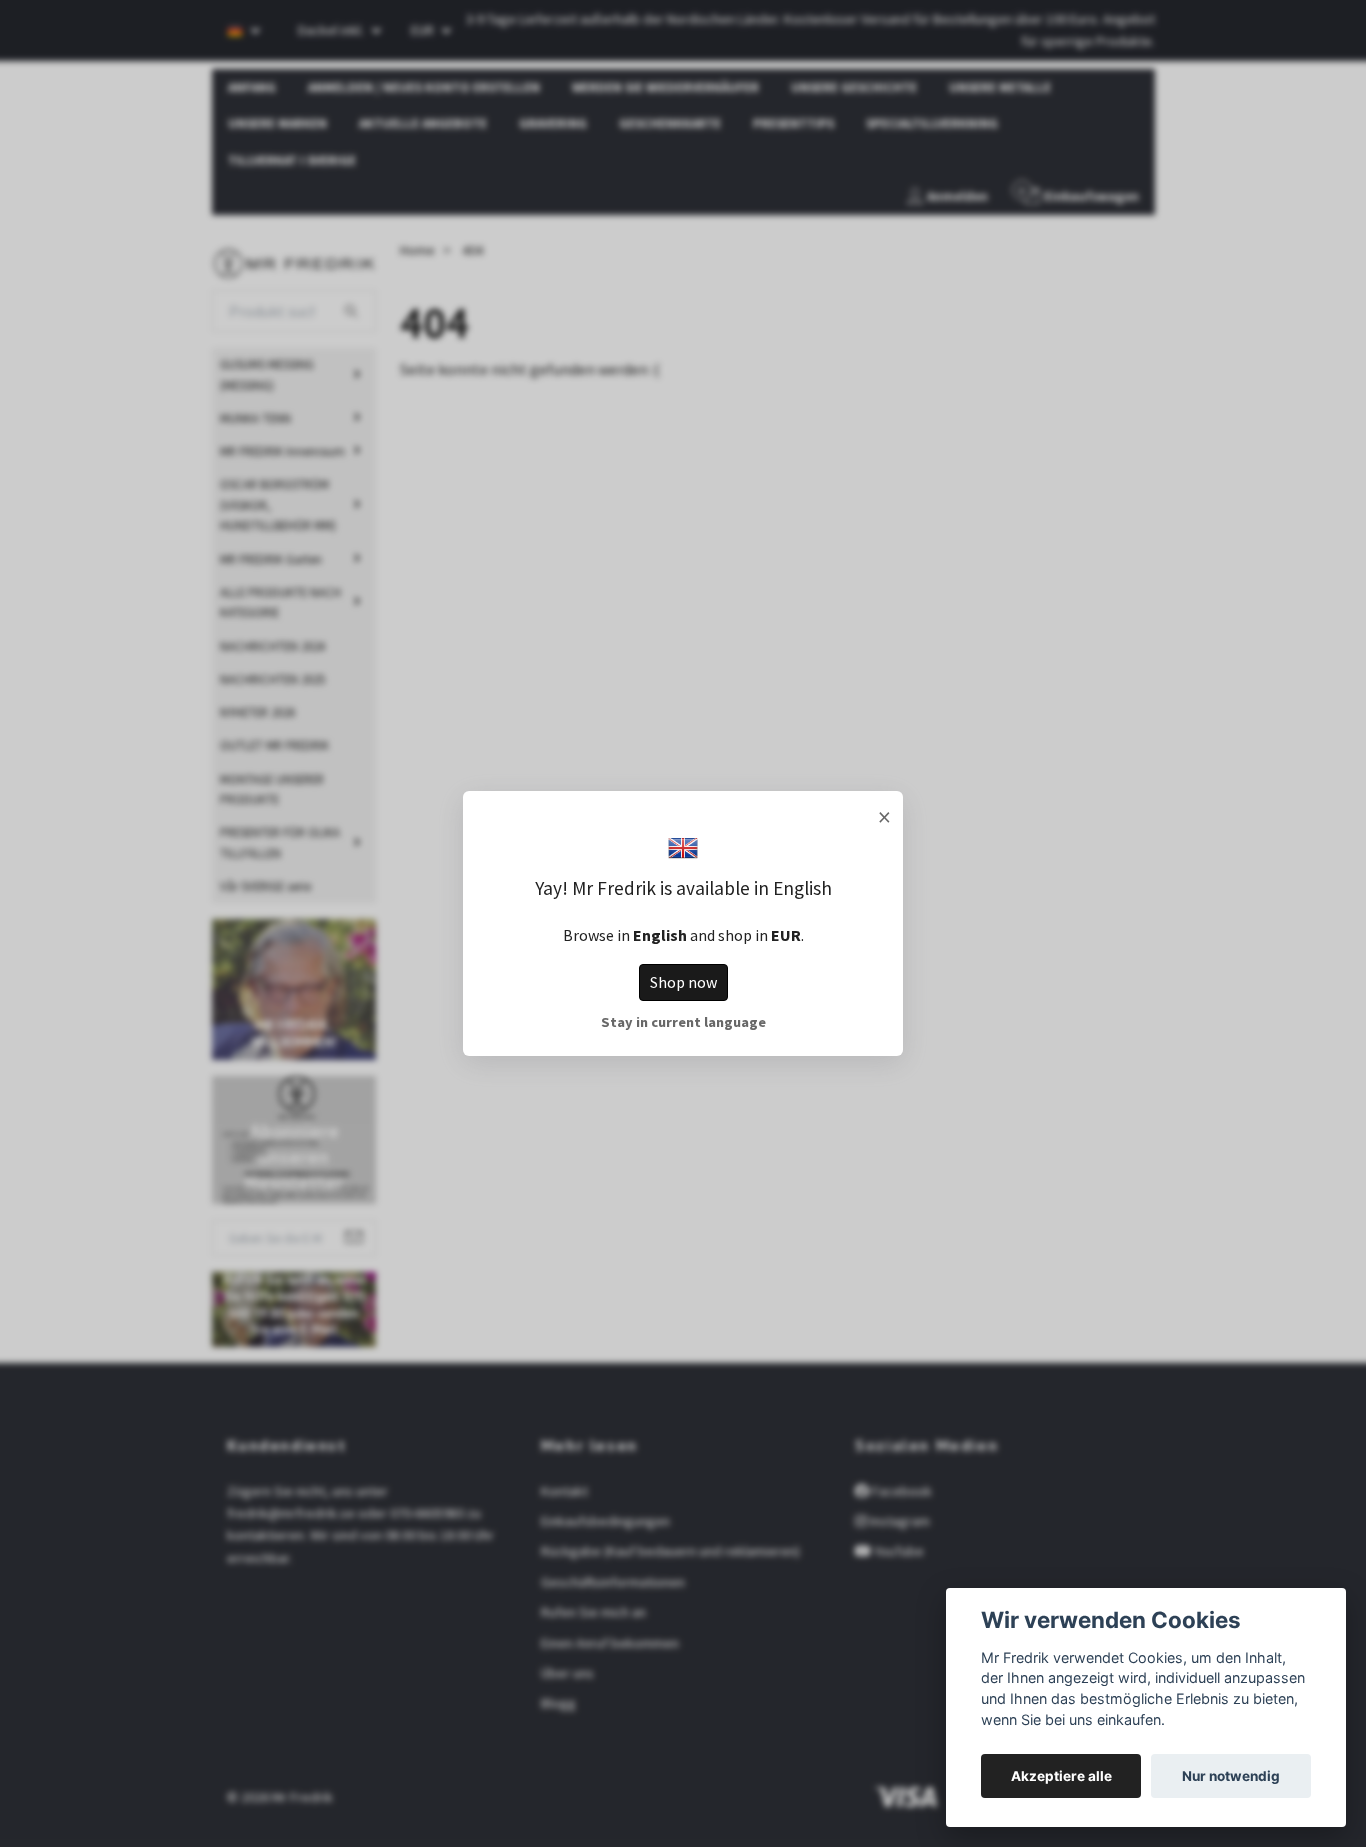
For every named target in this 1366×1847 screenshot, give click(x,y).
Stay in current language (683, 1022)
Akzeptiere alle (1061, 1776)
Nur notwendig (1231, 1776)
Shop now (683, 982)
